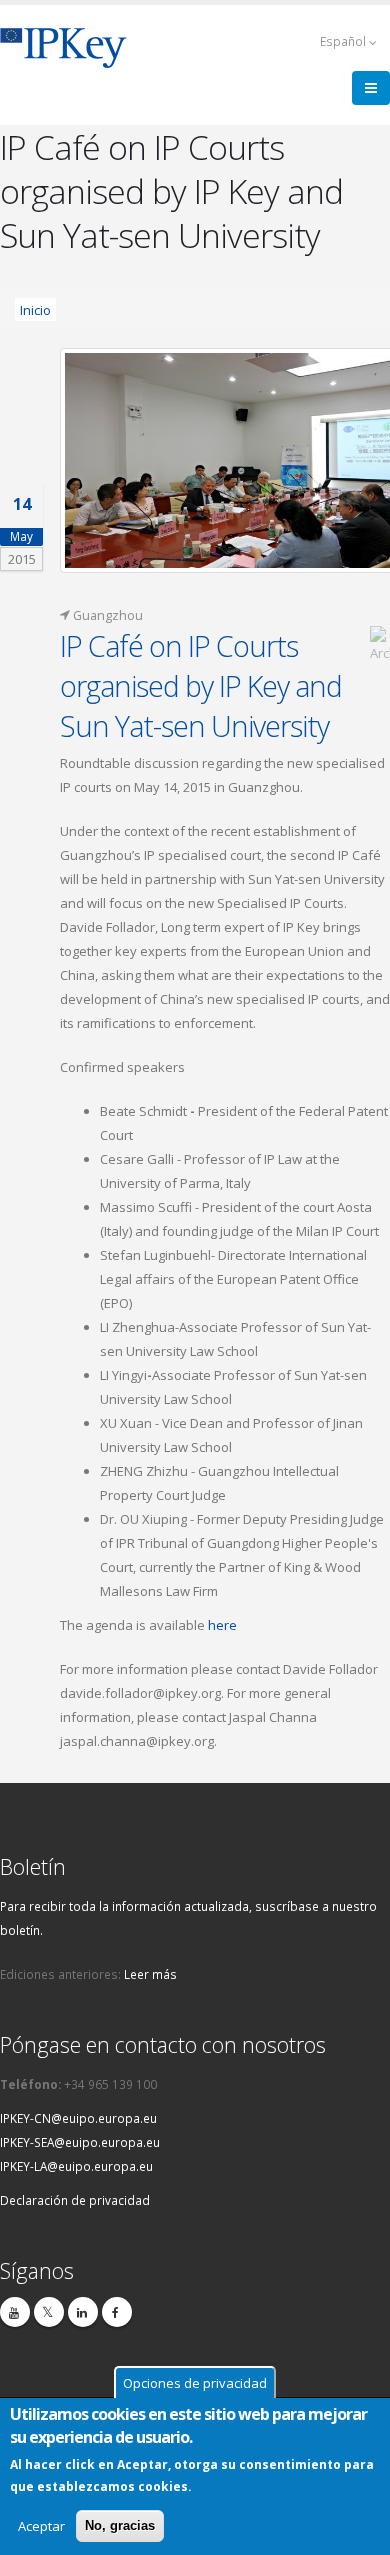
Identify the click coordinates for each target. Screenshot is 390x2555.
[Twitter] (49, 2312)
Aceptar (41, 2526)
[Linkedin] (83, 2312)
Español (344, 41)
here (222, 1625)
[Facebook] (117, 2312)
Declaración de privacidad (75, 2200)
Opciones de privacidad (195, 2383)
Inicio (35, 309)
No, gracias (120, 2525)
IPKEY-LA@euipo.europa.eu (76, 2166)
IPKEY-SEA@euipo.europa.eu (80, 2142)
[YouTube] (15, 2312)
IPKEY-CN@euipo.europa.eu (78, 2118)
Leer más (150, 1974)
